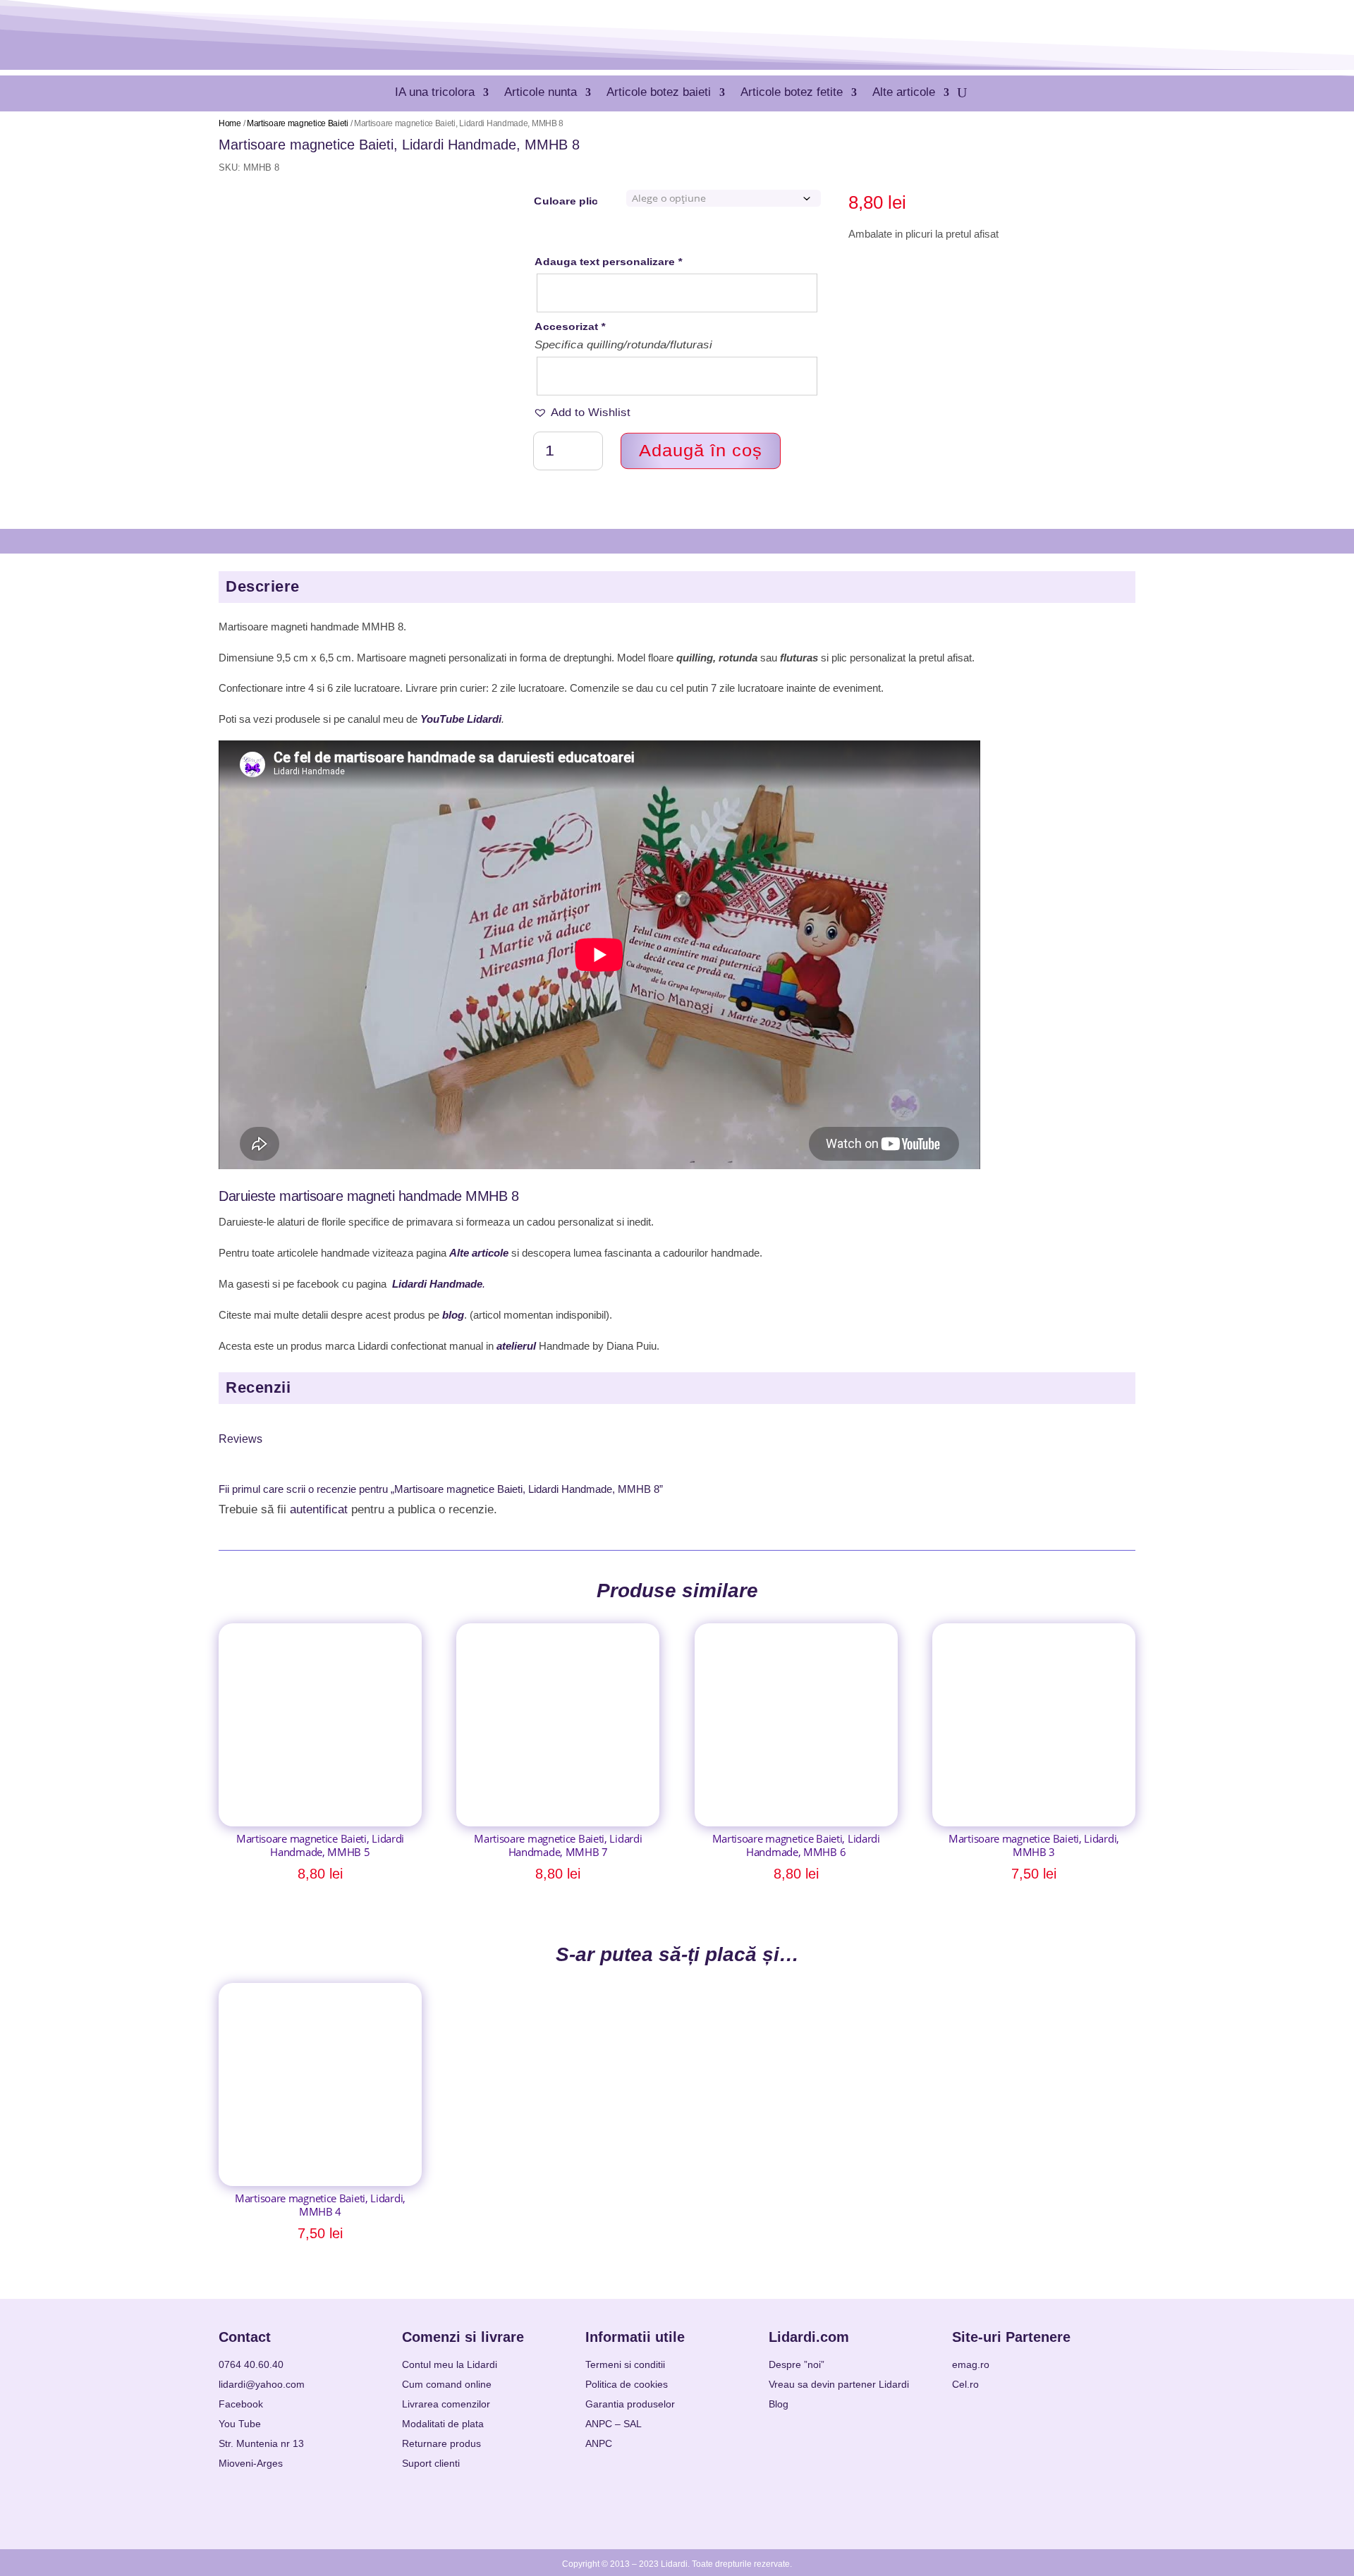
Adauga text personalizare (608, 261)
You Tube (240, 2424)
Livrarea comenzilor (446, 2404)
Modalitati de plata (443, 2424)
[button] (582, 413)
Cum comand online (447, 2384)
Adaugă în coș (701, 450)
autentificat (319, 1509)
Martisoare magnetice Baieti (298, 123)
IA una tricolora (435, 92)
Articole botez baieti (659, 92)
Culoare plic (566, 201)
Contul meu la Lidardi (450, 2364)
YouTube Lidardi (461, 719)
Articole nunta (541, 92)
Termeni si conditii (625, 2364)
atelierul (516, 1346)
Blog (779, 2404)
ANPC (599, 2443)
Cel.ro (965, 2384)
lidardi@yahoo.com (262, 2384)
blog (453, 1315)
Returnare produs (441, 2443)
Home (230, 123)
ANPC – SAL (614, 2424)
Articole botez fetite (792, 92)
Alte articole (904, 92)
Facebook (241, 2404)
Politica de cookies (627, 2384)
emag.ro (971, 2364)
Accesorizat (570, 326)
